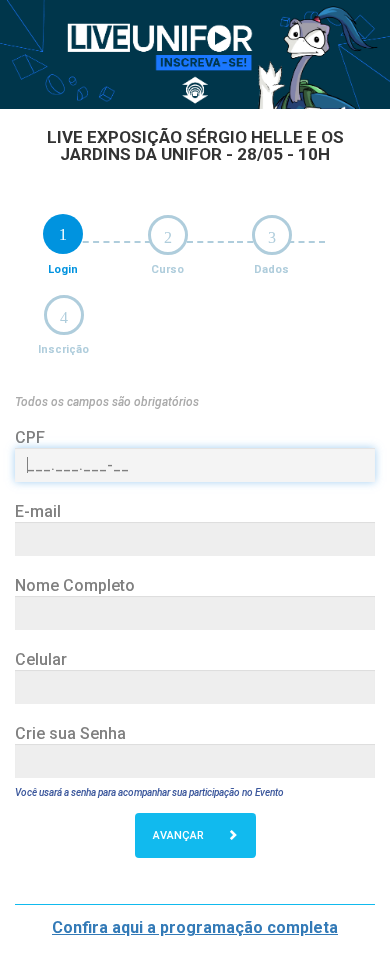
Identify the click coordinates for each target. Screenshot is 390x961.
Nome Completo (75, 585)
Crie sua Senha (70, 733)
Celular (41, 659)
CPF (30, 437)
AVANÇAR (180, 835)
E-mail (38, 511)
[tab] (63, 234)
